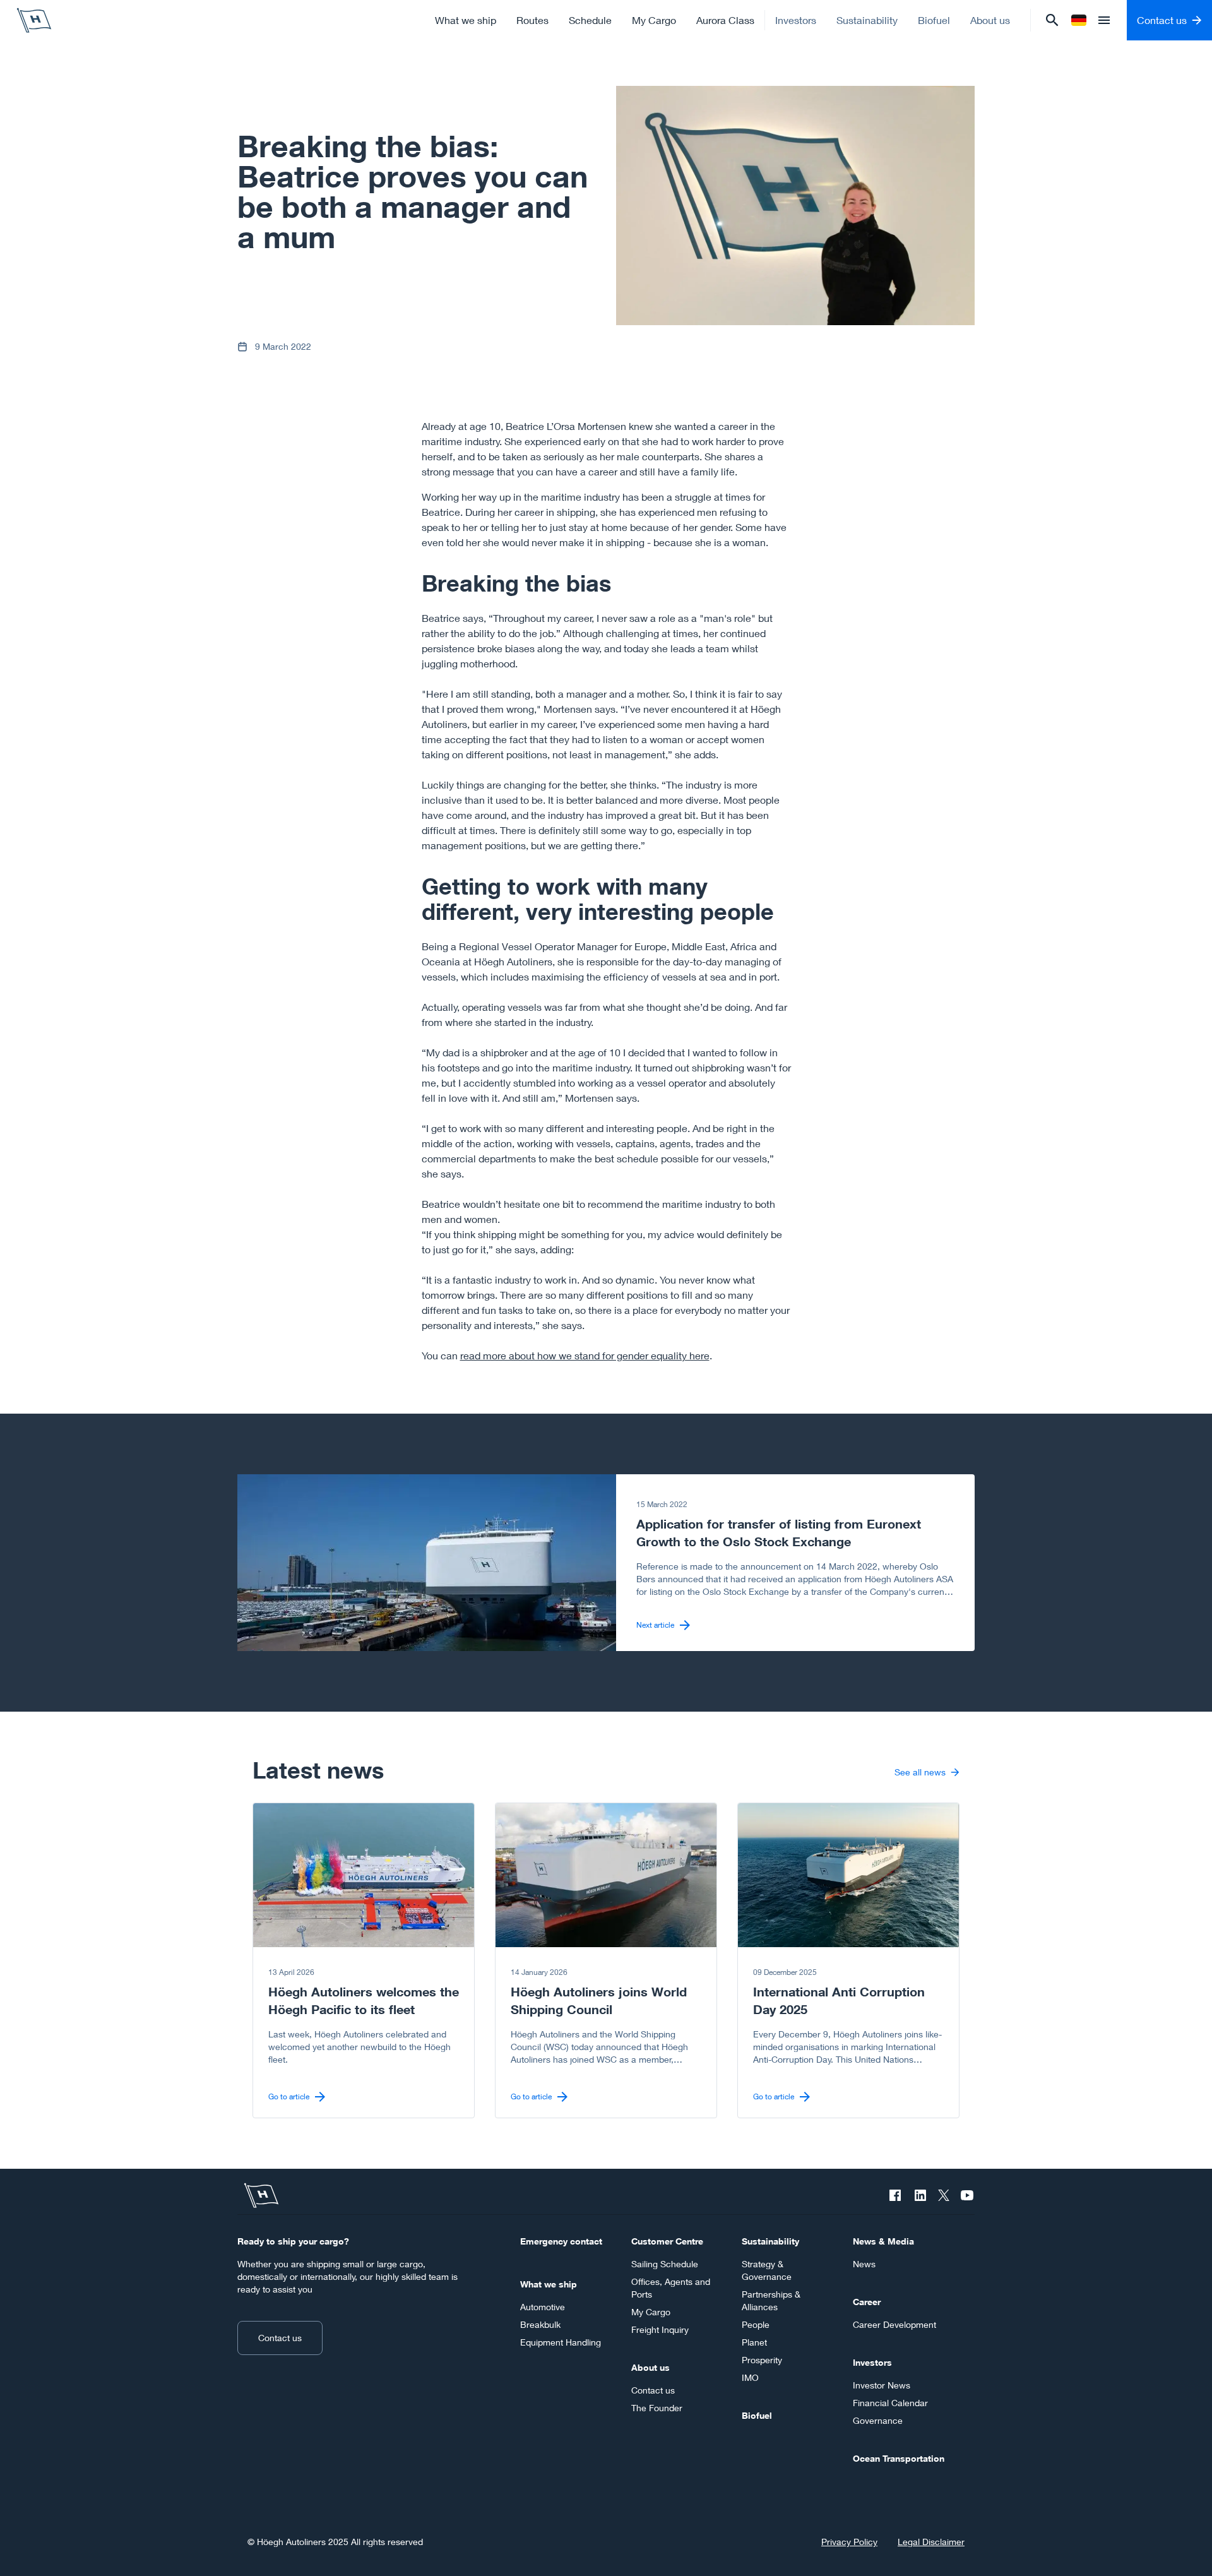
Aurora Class (725, 20)
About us (990, 20)
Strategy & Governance (767, 2270)
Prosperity (762, 2360)
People (756, 2324)
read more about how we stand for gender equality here (585, 1355)
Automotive (543, 2307)
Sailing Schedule (665, 2264)
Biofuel (934, 20)
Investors (796, 20)
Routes (532, 20)
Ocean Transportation (899, 2458)
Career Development (894, 2324)
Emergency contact (561, 2241)
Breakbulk (540, 2324)
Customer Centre (667, 2241)
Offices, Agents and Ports (671, 2288)
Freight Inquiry (660, 2329)
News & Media (883, 2241)
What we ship (466, 20)
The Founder (657, 2408)
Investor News (882, 2385)
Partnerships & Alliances (771, 2300)
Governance (878, 2420)
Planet (754, 2342)
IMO (750, 2377)
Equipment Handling (561, 2342)
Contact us (280, 2338)
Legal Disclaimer (931, 2542)
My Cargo (654, 20)
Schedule (590, 20)
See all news (920, 1772)
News (864, 2264)
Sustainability (867, 20)
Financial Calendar (890, 2403)
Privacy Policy (849, 2542)
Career (867, 2302)
